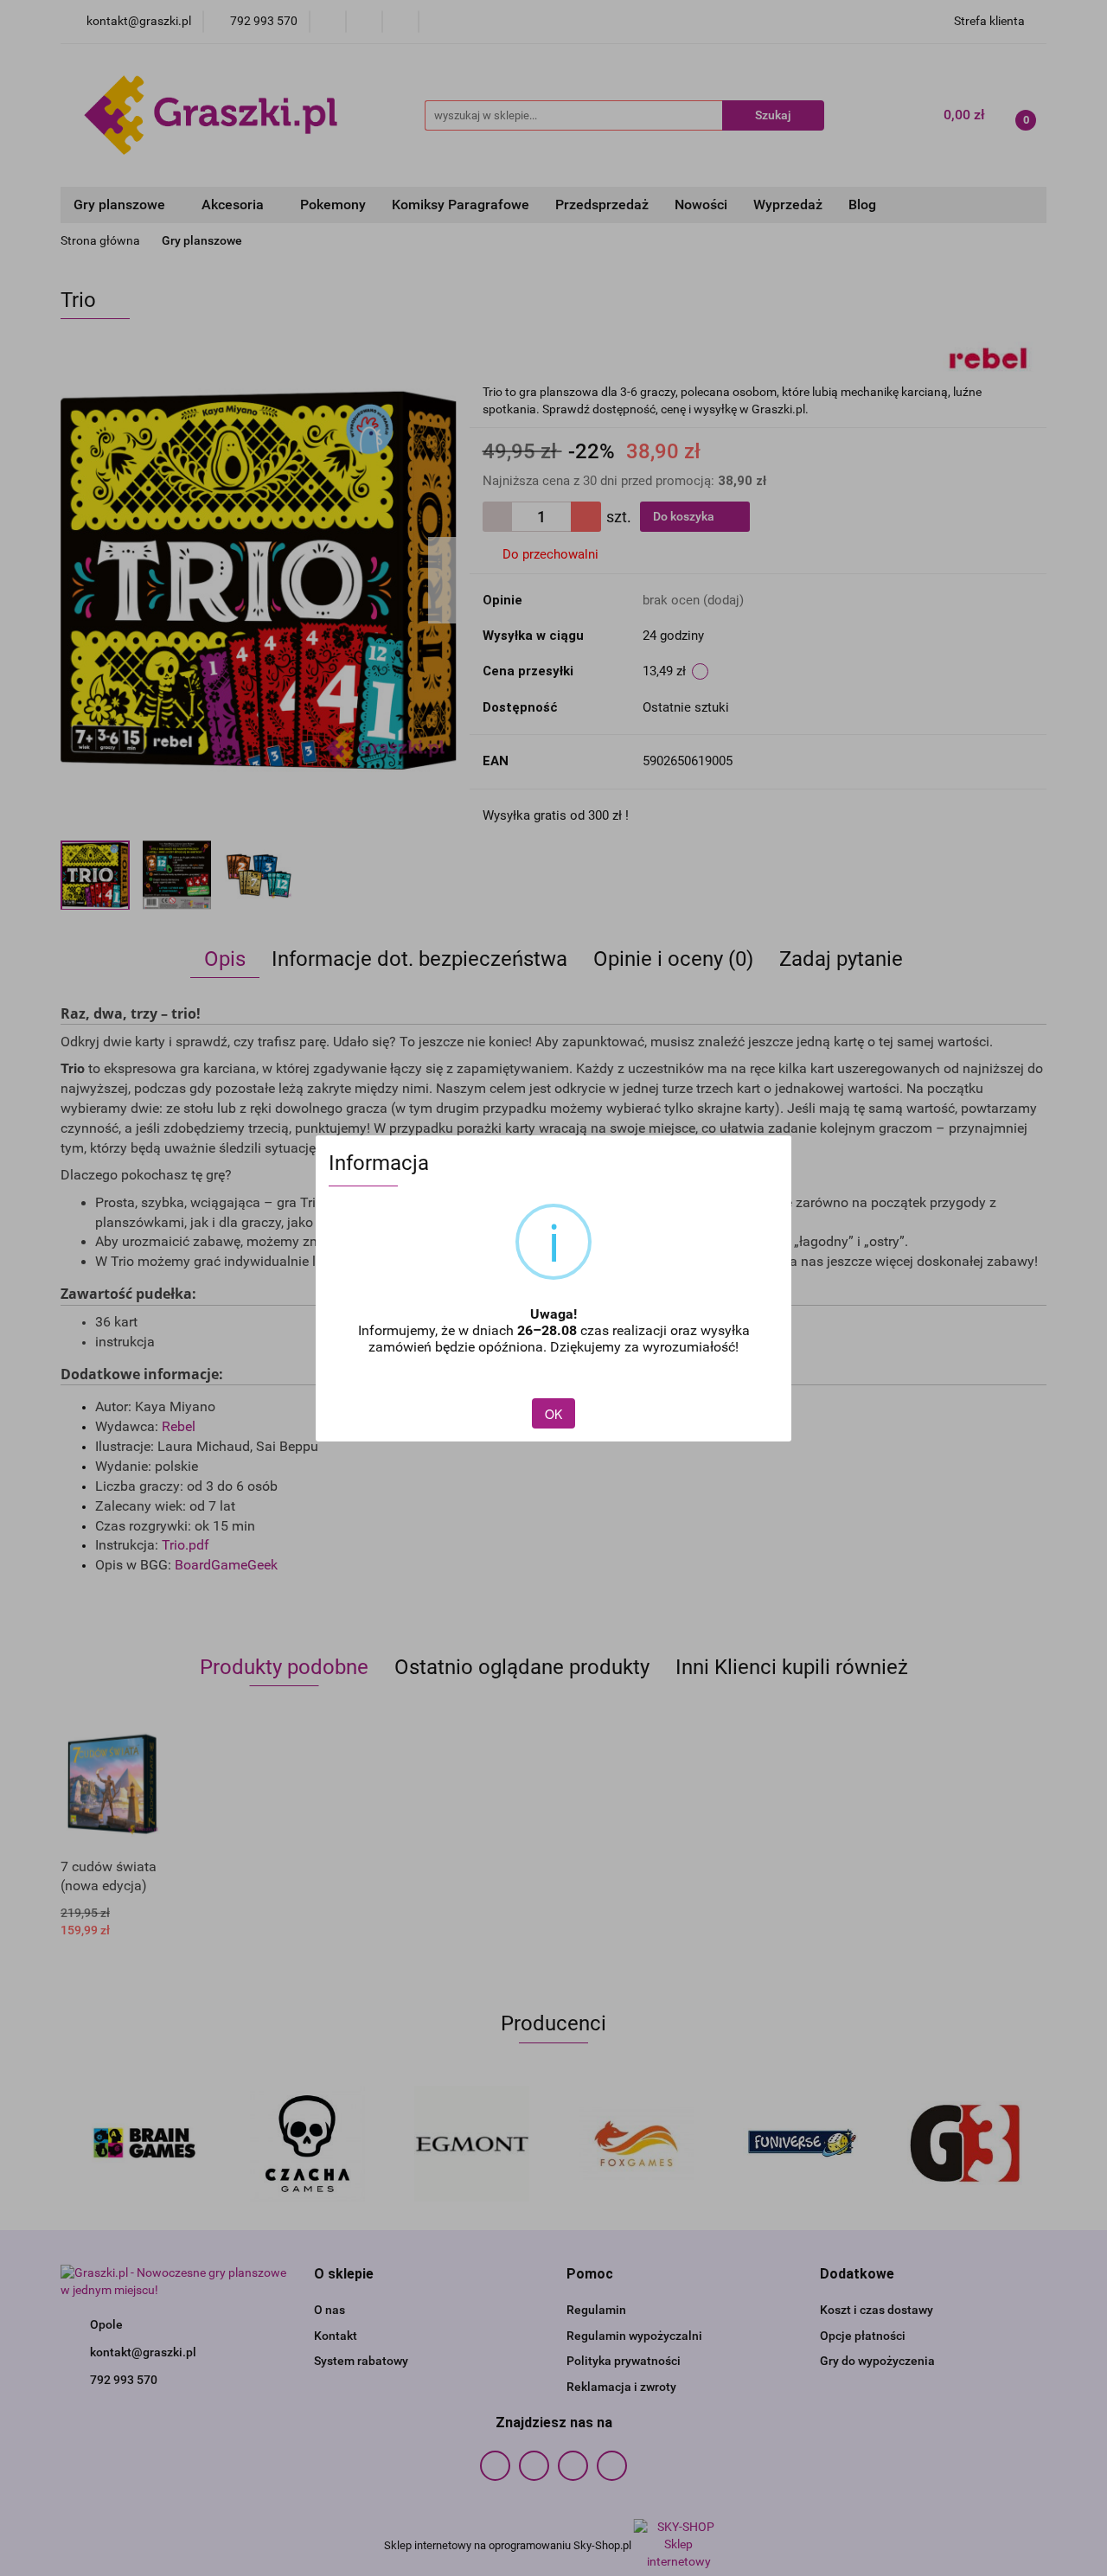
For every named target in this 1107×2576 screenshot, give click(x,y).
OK (553, 1414)
